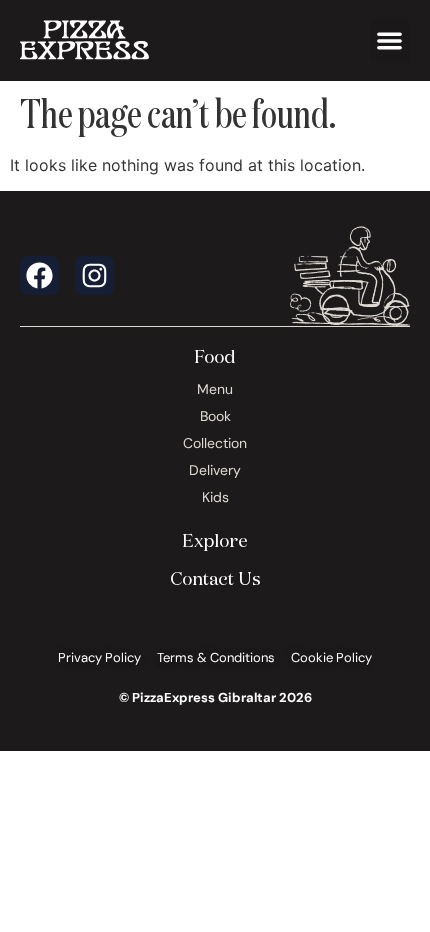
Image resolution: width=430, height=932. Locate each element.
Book (215, 416)
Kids (215, 497)
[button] (390, 40)
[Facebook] (39, 275)
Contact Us (215, 578)
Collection (215, 443)
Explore (215, 540)
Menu (215, 389)
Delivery (215, 470)
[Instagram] (94, 275)
